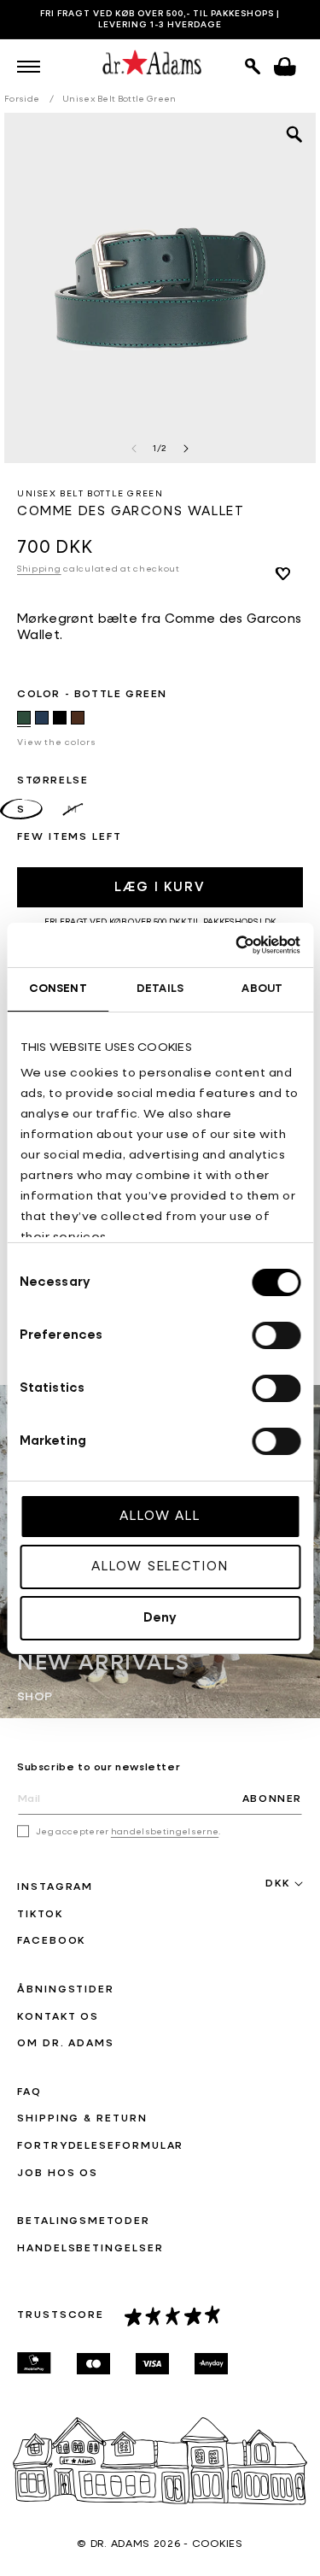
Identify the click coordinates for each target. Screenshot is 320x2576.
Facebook (51, 1941)
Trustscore (61, 2315)
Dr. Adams (120, 2544)
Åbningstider (66, 1990)
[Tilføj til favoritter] (282, 573)
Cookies (218, 2544)
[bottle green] (24, 718)
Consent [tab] (58, 989)
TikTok (40, 1915)
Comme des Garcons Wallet (131, 511)
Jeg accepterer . (128, 1832)
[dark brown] (78, 718)
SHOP (35, 1696)
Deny (160, 1618)
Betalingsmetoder (84, 2221)
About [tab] (262, 989)
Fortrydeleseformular (100, 2146)
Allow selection (160, 1567)
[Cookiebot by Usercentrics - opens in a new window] (228, 944)
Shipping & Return (82, 2119)
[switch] (276, 1335)
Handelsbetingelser (90, 2249)
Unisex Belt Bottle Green (119, 99)
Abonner (272, 1799)
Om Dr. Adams (66, 2044)
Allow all (160, 1516)
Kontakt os (58, 2017)
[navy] (42, 718)
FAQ (29, 2092)
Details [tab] (160, 989)
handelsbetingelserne (165, 1832)
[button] (29, 67)
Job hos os (58, 2174)
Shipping (39, 569)
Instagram (55, 1887)
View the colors (57, 742)
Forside (22, 99)
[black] (60, 718)
